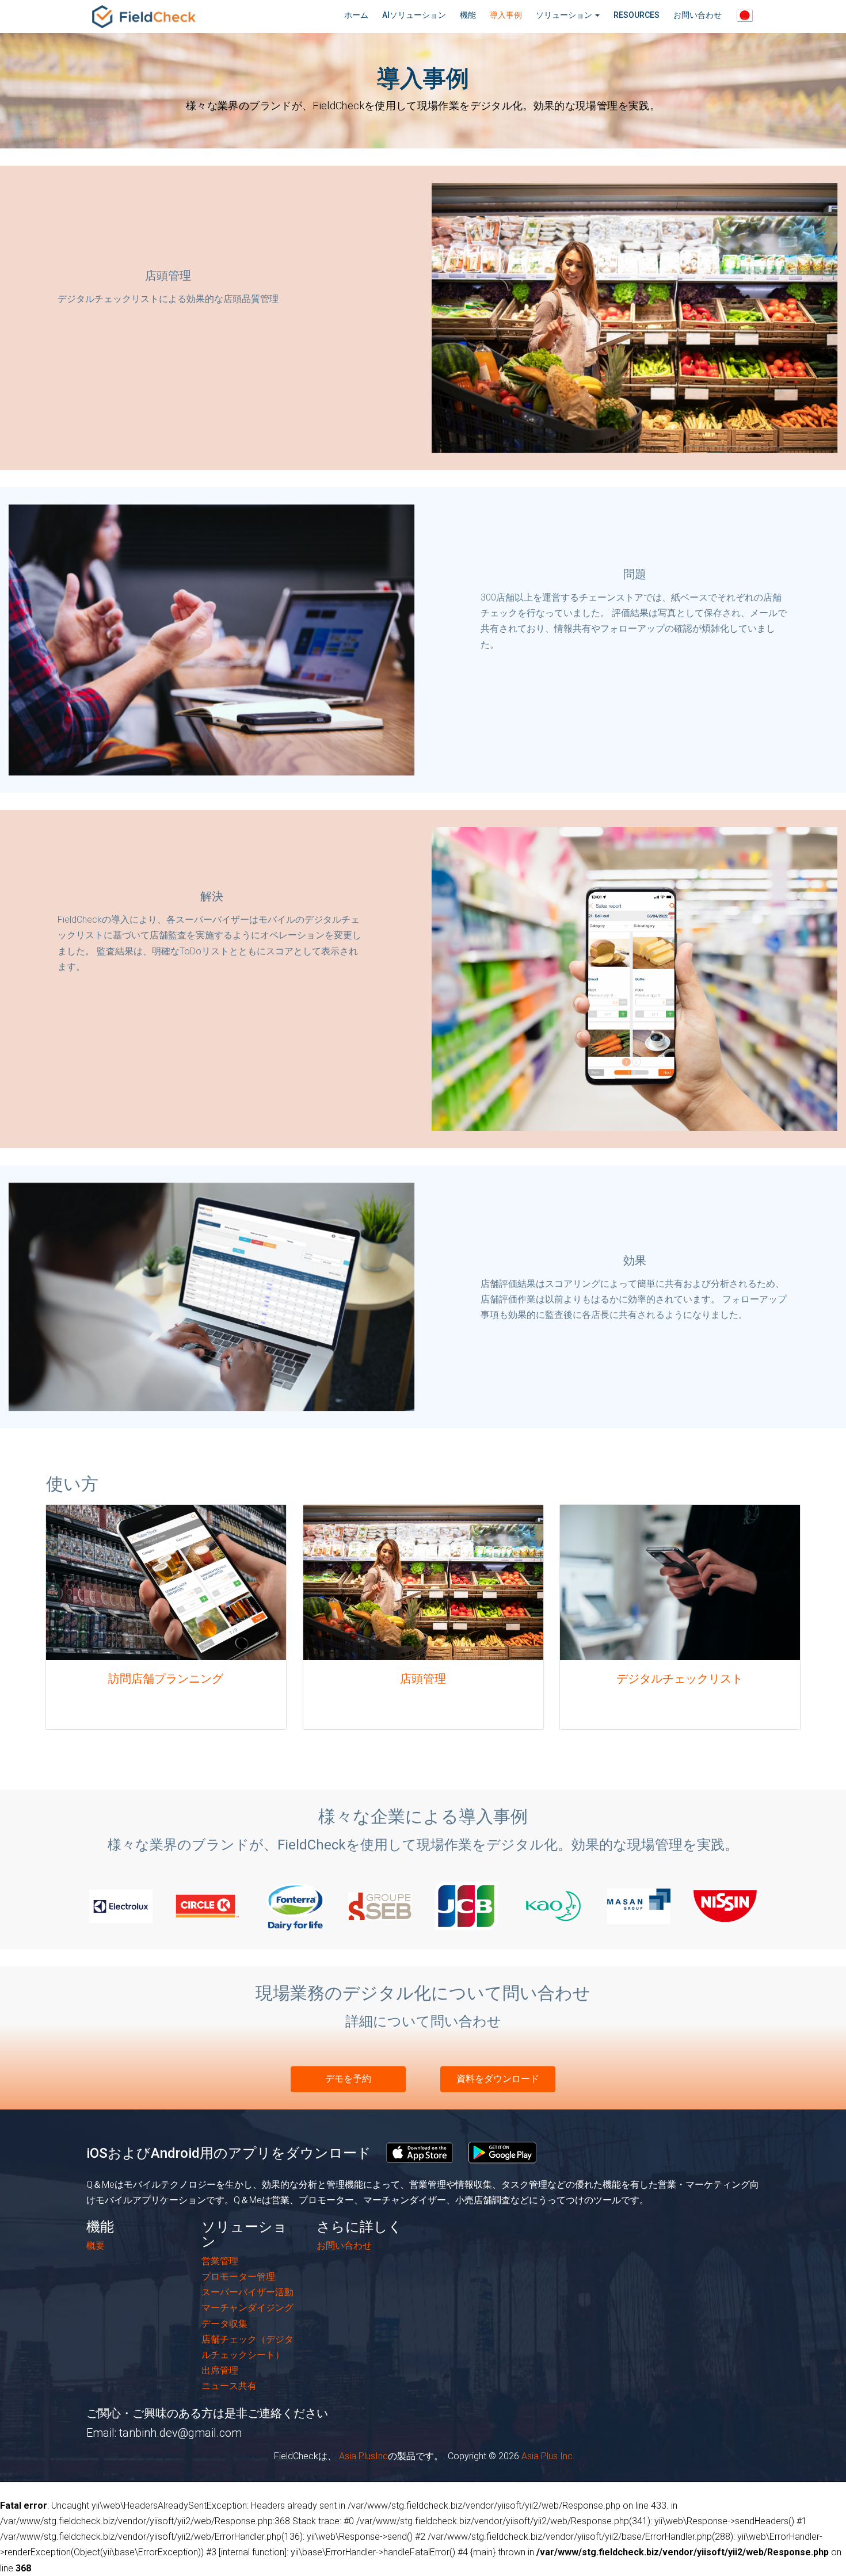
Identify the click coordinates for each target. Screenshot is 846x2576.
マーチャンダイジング (247, 2308)
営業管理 (220, 2261)
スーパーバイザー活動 (247, 2292)
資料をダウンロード (498, 2079)
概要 (96, 2246)
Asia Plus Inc (547, 2456)
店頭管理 (423, 1679)
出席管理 (220, 2370)
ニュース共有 (229, 2386)
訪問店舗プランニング (166, 1679)
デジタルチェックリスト (680, 1679)
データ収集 (224, 2324)
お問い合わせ (344, 2246)
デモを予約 (348, 2079)
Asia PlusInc (362, 2456)
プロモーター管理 (238, 2277)
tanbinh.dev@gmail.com (180, 2433)
